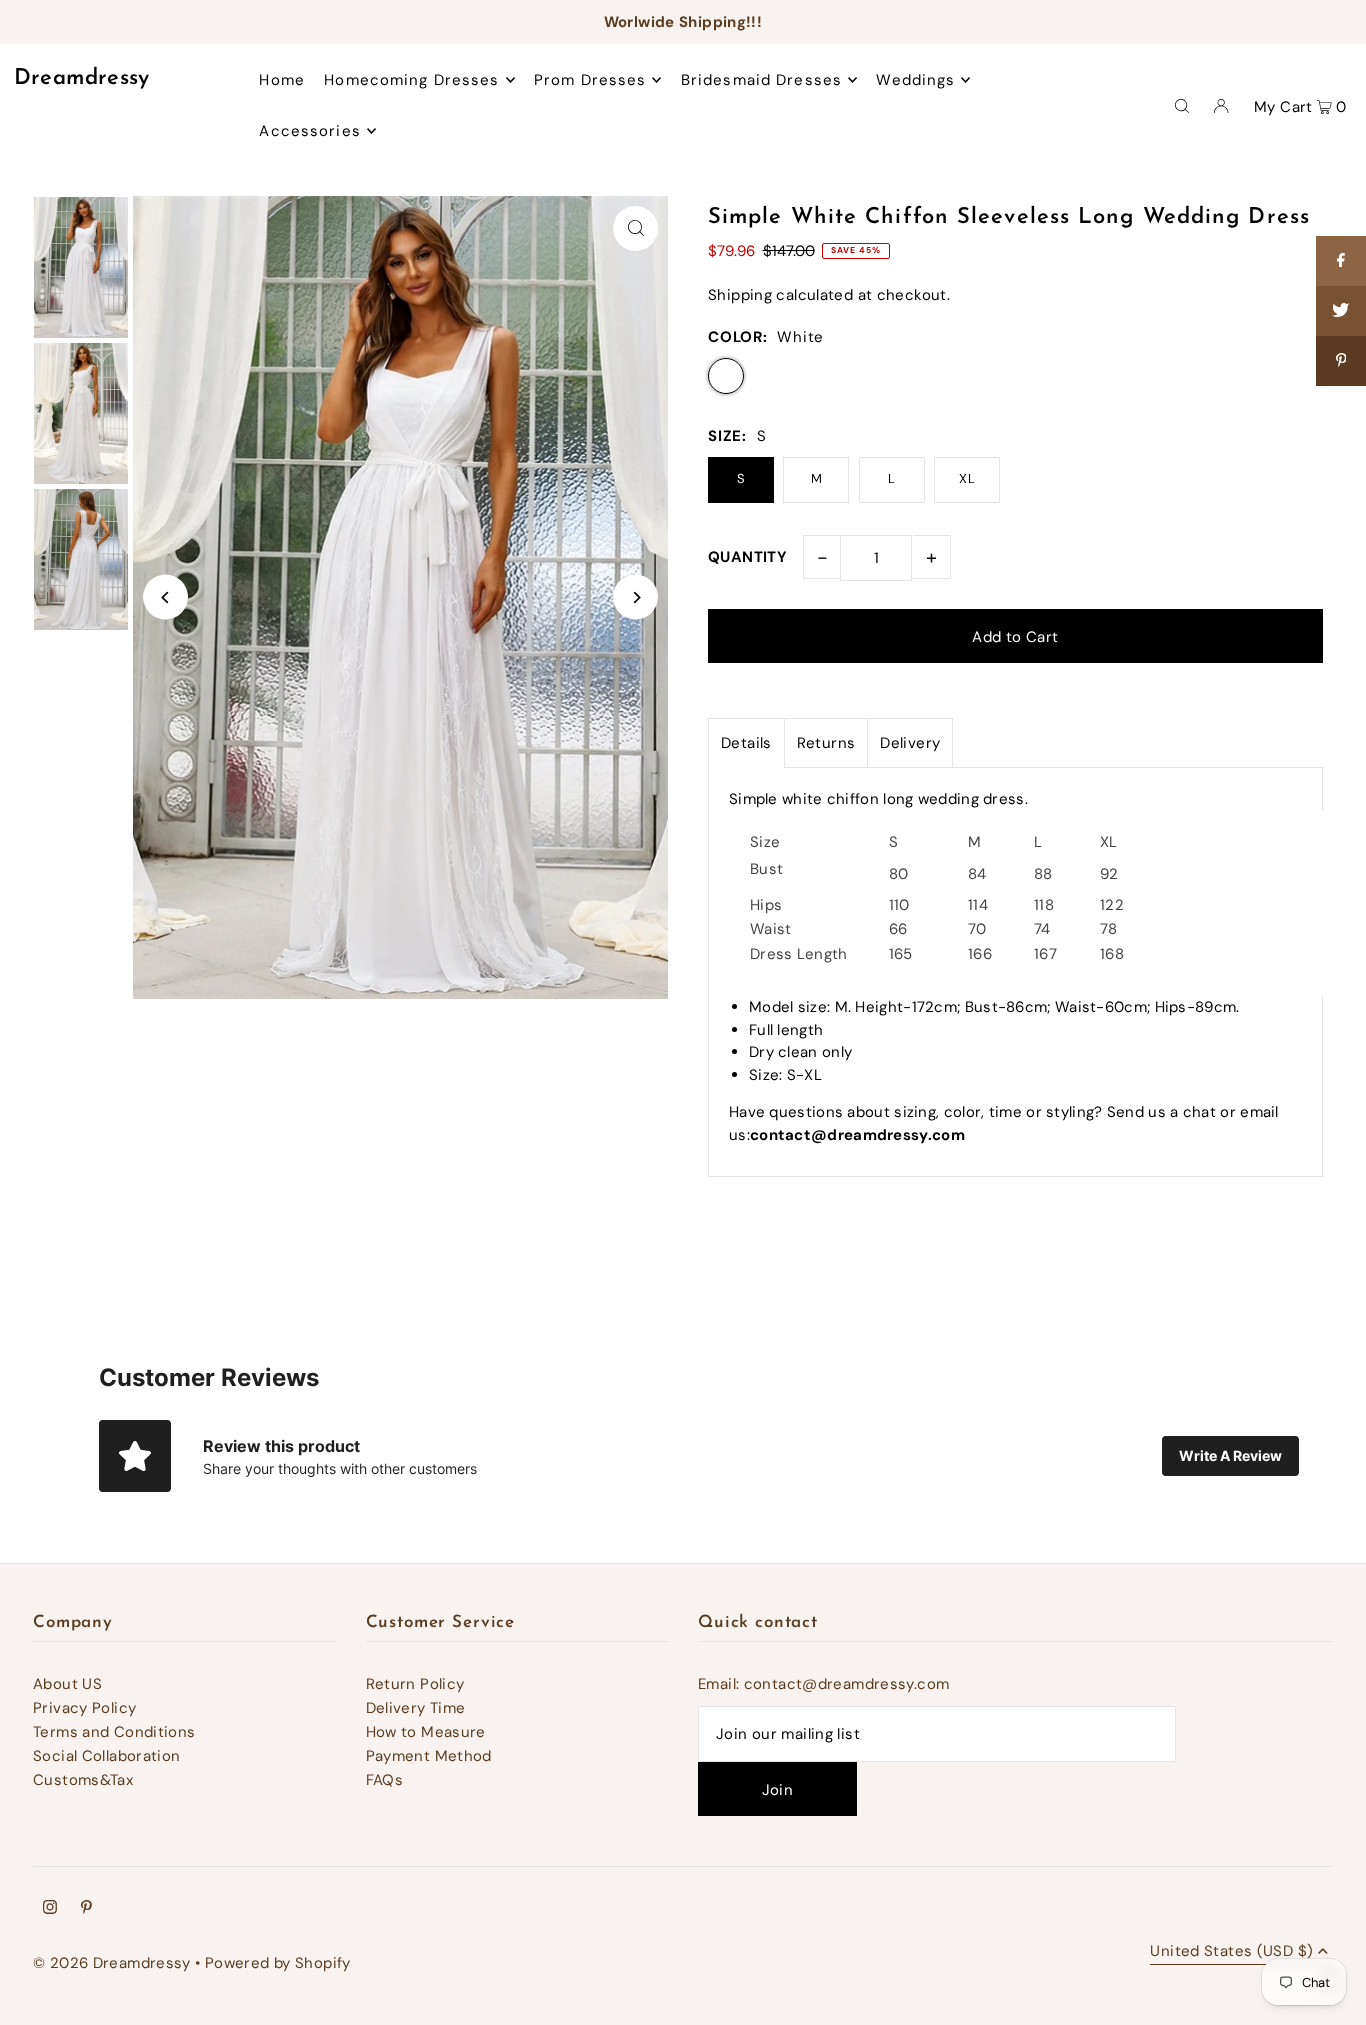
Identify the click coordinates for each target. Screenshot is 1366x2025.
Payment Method (429, 1756)
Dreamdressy (82, 78)
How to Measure (426, 1732)
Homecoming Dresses (411, 80)
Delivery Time (416, 1708)
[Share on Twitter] (1341, 311)
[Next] (635, 597)
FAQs (385, 1780)
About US (67, 1684)
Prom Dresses (590, 80)
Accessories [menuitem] (309, 131)
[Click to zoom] (635, 228)
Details (746, 743)
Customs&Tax (83, 1780)
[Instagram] (50, 1909)
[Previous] (165, 597)
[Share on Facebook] (1341, 261)
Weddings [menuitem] (915, 80)
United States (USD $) (1231, 1952)
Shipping (740, 295)
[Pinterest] (86, 1909)
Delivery (910, 743)
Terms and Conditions (114, 1732)
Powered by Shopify (278, 1963)
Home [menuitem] (282, 80)
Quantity (747, 557)
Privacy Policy (84, 1708)
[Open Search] (1182, 105)
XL (967, 478)
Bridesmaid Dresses (761, 80)
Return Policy (415, 1684)
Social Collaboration (107, 1756)
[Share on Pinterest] (1341, 361)
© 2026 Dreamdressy (112, 1963)
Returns (826, 743)
